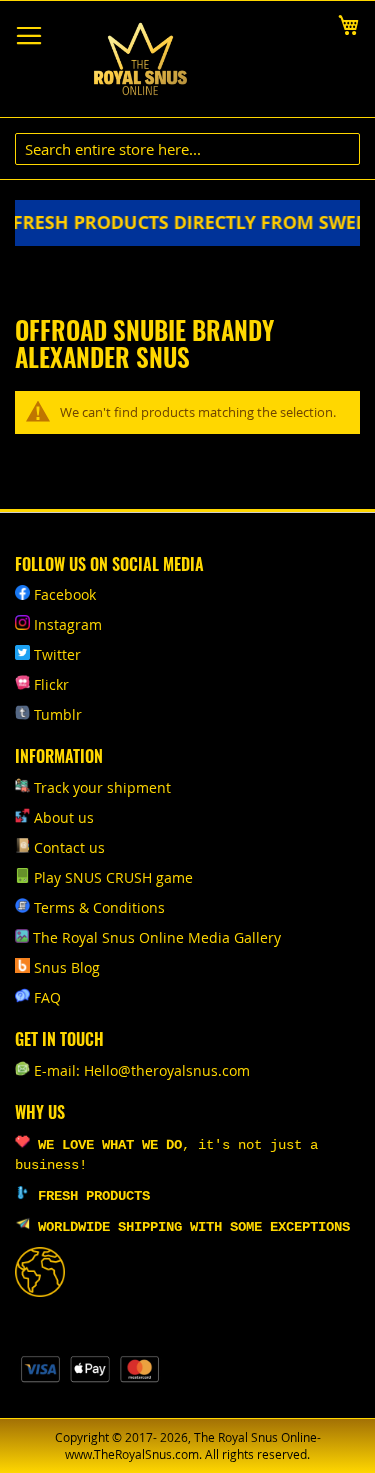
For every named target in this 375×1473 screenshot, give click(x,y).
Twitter (57, 654)
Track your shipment (102, 787)
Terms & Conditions (99, 907)
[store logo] (140, 59)
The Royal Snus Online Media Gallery (157, 937)
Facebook (65, 594)
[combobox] (187, 149)
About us (64, 817)
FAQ (47, 997)
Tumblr (58, 714)
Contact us (69, 847)
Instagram (68, 624)
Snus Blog (67, 967)
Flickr (51, 684)
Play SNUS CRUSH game (113, 877)
